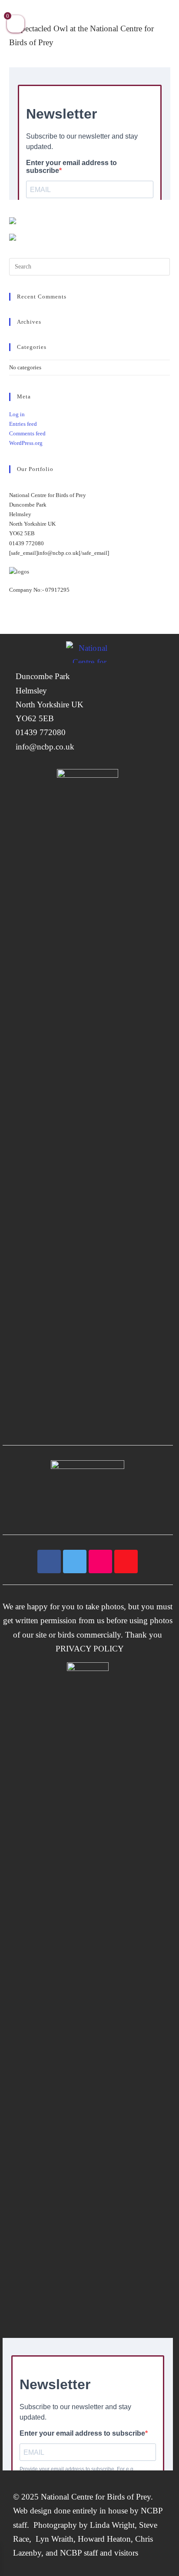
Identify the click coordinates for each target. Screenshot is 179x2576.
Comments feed (27, 433)
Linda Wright (112, 2525)
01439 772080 (41, 732)
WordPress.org (26, 443)
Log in (17, 414)
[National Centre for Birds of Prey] (89, 652)
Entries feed (23, 424)
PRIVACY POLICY (88, 1649)
